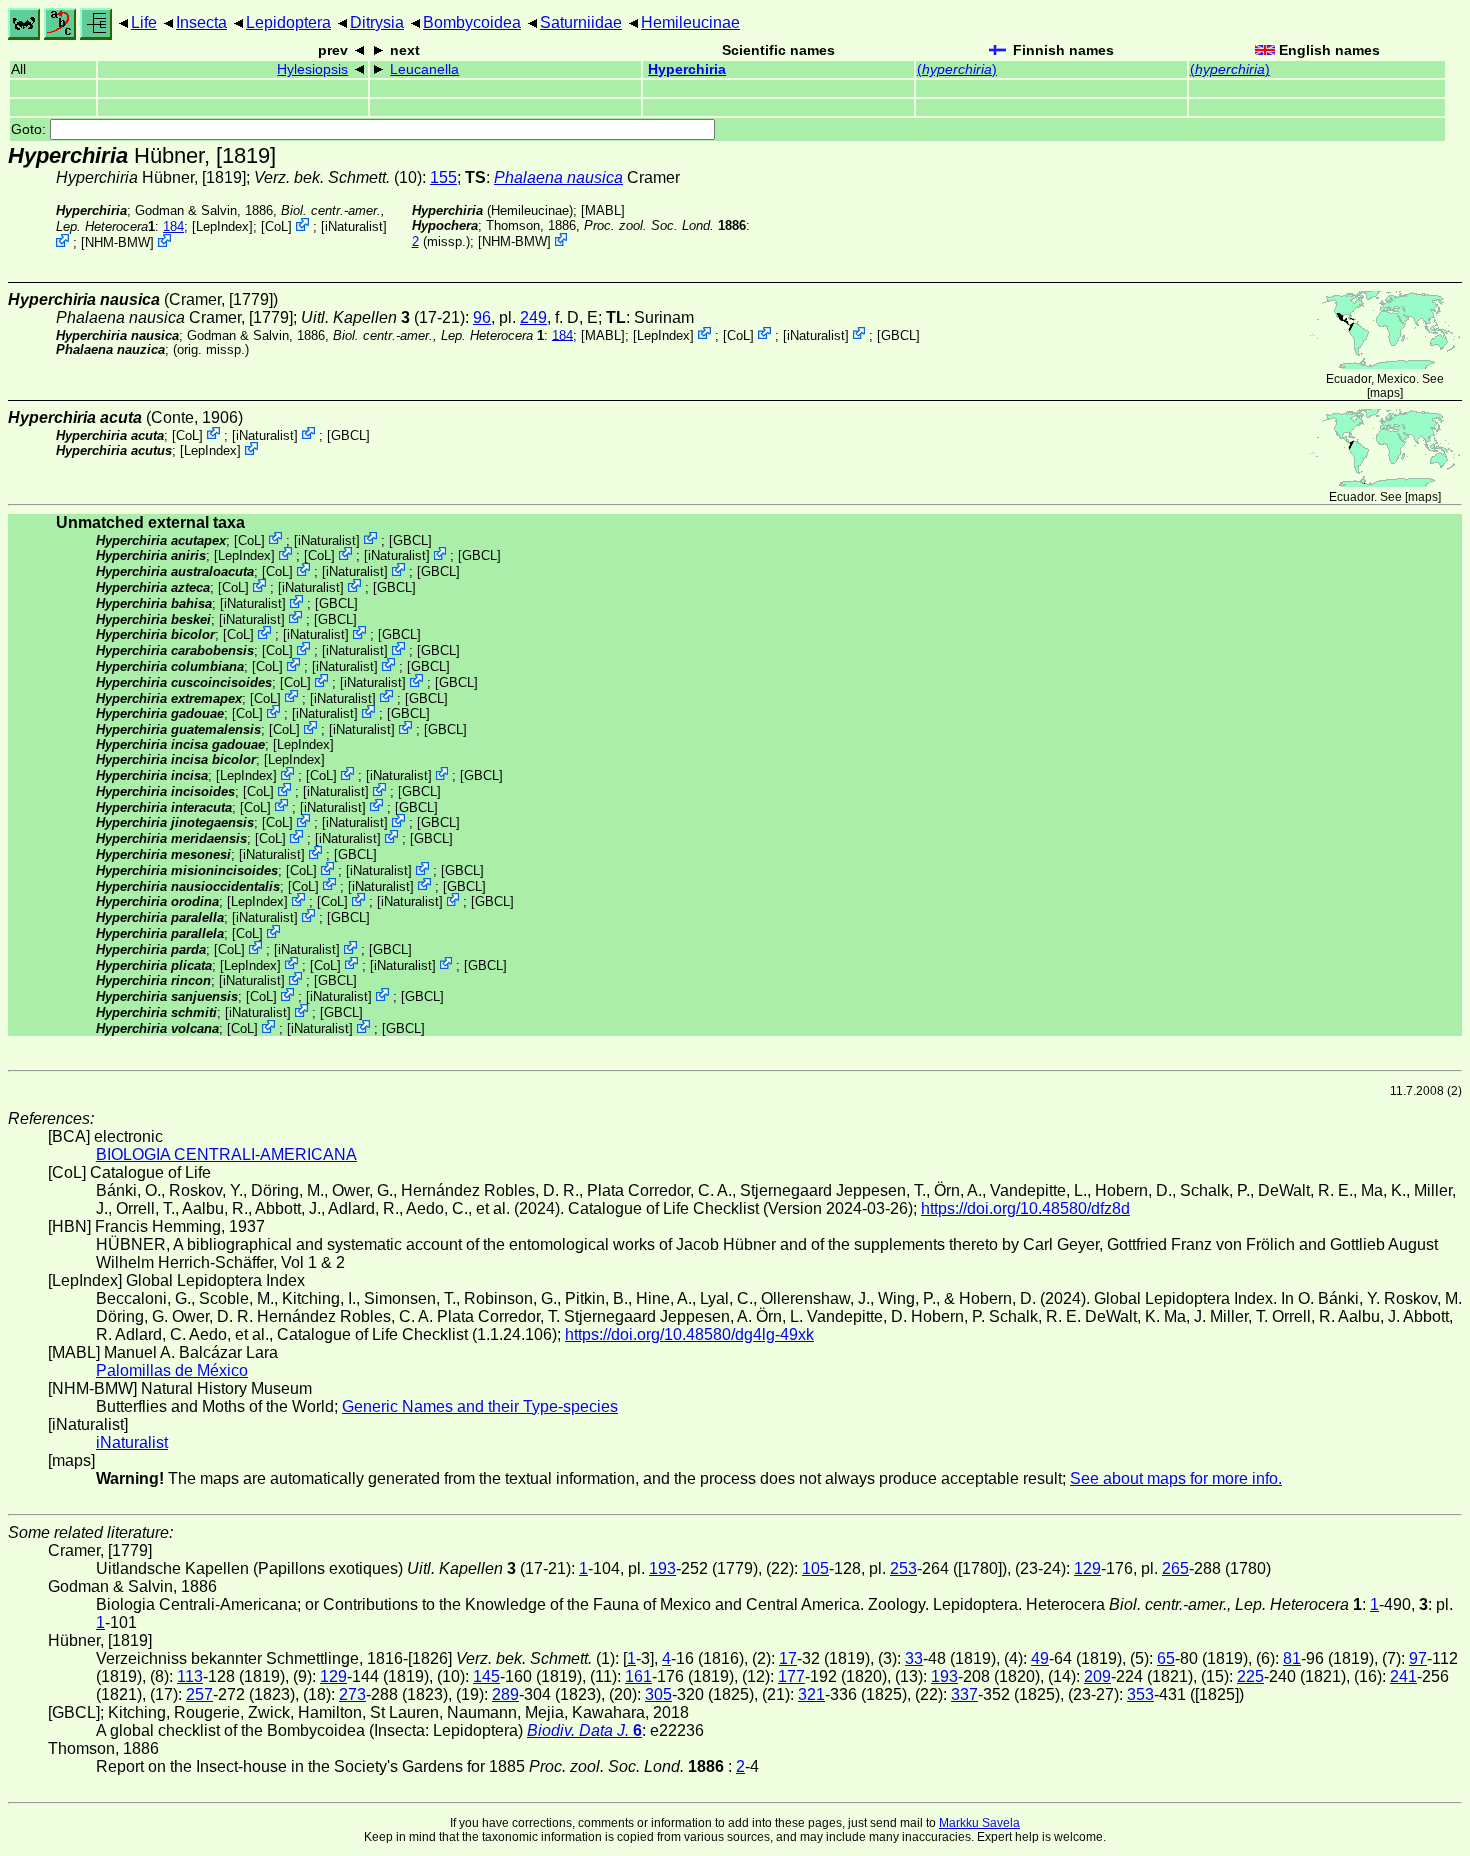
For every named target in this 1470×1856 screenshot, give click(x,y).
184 (173, 226)
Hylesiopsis (312, 69)
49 (1040, 1658)
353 (1140, 1694)
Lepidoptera (288, 22)
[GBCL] (898, 334)
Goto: (30, 129)
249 (533, 317)
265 (1175, 1568)
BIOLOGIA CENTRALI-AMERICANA (226, 1154)
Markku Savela (979, 1823)
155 (443, 177)
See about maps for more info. (1176, 1478)
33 (914, 1658)
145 (486, 1676)
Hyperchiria (687, 69)
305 (658, 1694)
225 (1250, 1676)
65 (1166, 1658)
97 (1418, 1658)
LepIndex (222, 226)
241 (1403, 1676)
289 (505, 1694)
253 (903, 1568)
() (957, 69)
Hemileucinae (690, 22)
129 (1087, 1568)
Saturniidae (581, 22)
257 (199, 1694)
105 (815, 1568)
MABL (603, 210)
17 (788, 1658)
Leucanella (424, 69)
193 (662, 1568)
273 (352, 1694)
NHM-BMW (117, 242)
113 (190, 1676)
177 (791, 1676)
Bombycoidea (472, 22)
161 (638, 1676)
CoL (276, 226)
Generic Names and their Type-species (480, 1406)
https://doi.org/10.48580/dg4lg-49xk (689, 1334)
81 (1292, 1658)
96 (482, 317)
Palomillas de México (172, 1370)
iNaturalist (354, 226)
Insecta (201, 22)
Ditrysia (377, 22)
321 (811, 1694)
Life (144, 22)
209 (1097, 1676)
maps (1385, 393)
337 (964, 1694)
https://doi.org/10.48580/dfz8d (1025, 1208)
